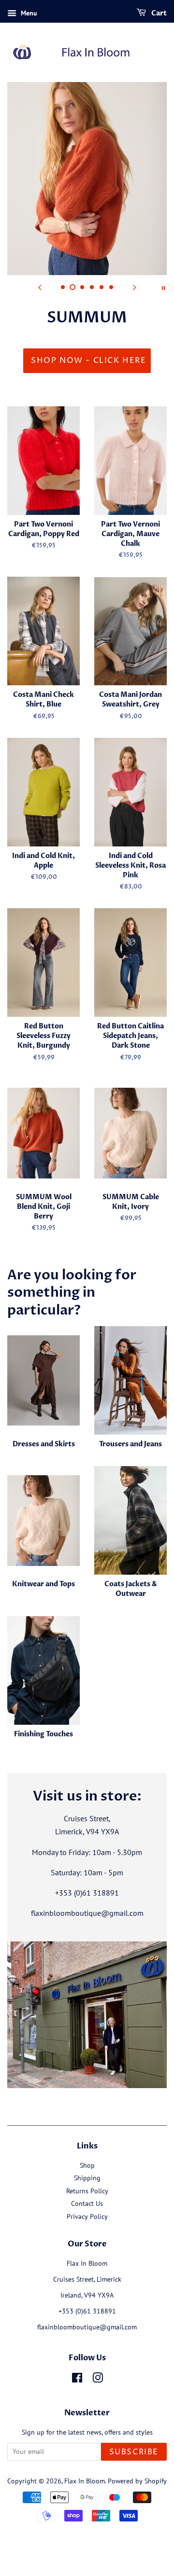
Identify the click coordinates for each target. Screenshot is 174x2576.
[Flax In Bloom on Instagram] (98, 2380)
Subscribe (134, 2452)
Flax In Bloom (85, 2481)
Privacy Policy (87, 2216)
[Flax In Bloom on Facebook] (77, 2380)
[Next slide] (134, 287)
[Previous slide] (40, 287)
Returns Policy (87, 2191)
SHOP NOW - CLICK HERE (89, 360)
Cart (158, 13)
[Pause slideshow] (163, 287)
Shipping (87, 2178)
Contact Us (87, 2203)
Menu (28, 13)
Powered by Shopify (137, 2481)
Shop (87, 2165)
